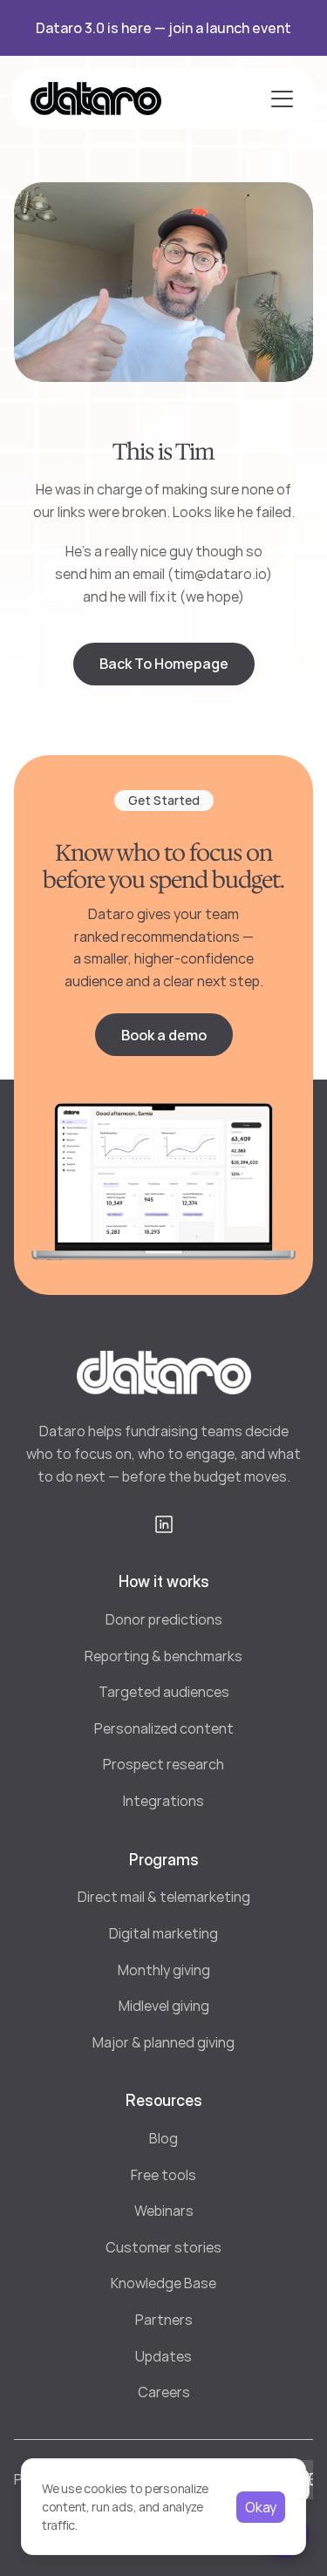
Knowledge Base (163, 2283)
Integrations (163, 1801)
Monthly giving (164, 1970)
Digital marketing (163, 1933)
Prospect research (163, 1764)
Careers (164, 2392)
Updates (163, 2356)
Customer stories (163, 2247)
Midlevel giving (164, 2006)
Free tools (163, 2175)
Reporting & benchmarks (163, 1656)
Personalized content (164, 1728)
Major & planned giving (163, 2042)
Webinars (164, 2211)
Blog (163, 2138)
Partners (164, 2320)
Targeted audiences (164, 1692)
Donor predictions (164, 1619)
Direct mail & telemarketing (164, 1897)
